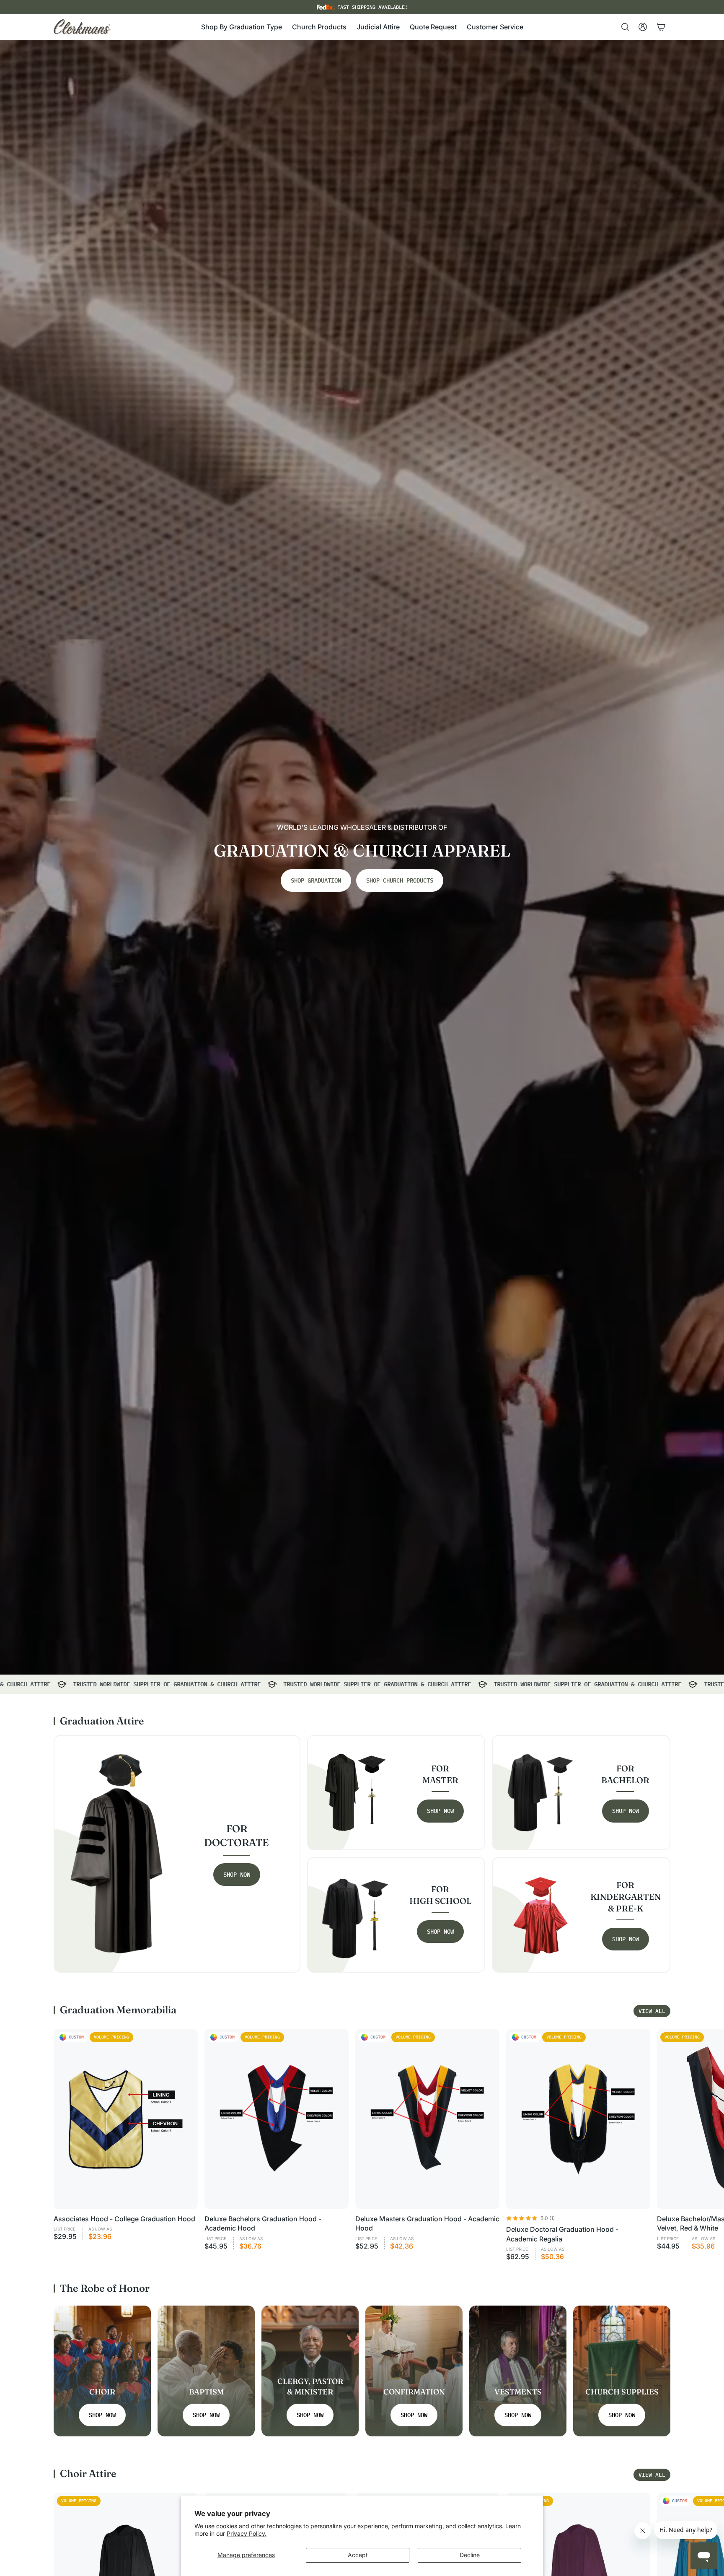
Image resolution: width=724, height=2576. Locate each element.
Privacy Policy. (247, 2533)
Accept (358, 2555)
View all (652, 2011)
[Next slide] (661, 2145)
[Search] (625, 27)
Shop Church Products (400, 880)
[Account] (643, 27)
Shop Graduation (316, 880)
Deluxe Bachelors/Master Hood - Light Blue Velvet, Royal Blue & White (91, 2549)
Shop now (237, 1875)
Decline (470, 2555)
